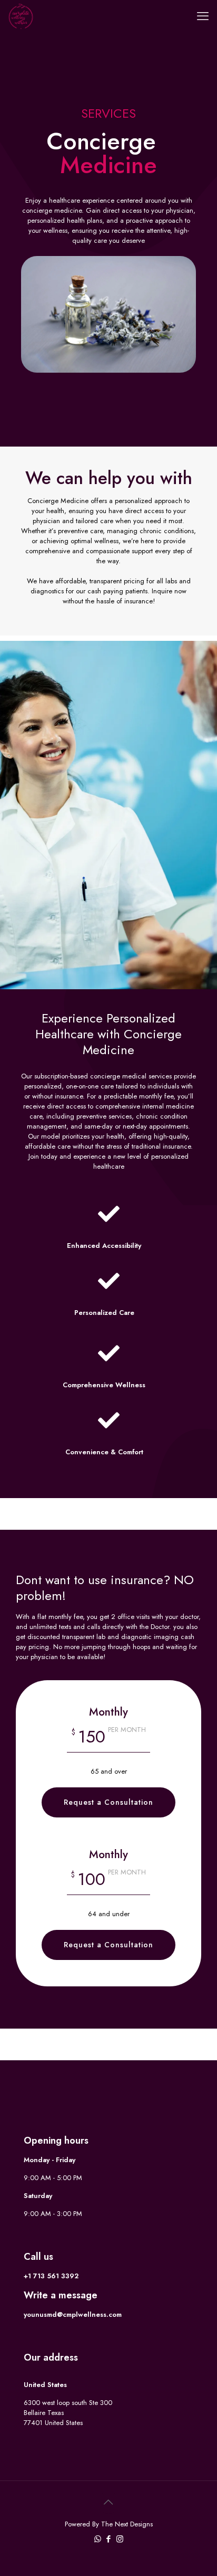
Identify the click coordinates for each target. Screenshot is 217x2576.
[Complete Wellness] (21, 16)
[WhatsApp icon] (98, 2539)
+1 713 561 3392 (51, 2276)
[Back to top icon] (108, 2503)
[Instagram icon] (120, 2539)
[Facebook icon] (109, 2539)
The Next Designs (127, 2524)
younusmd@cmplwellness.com (73, 2314)
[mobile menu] (203, 16)
